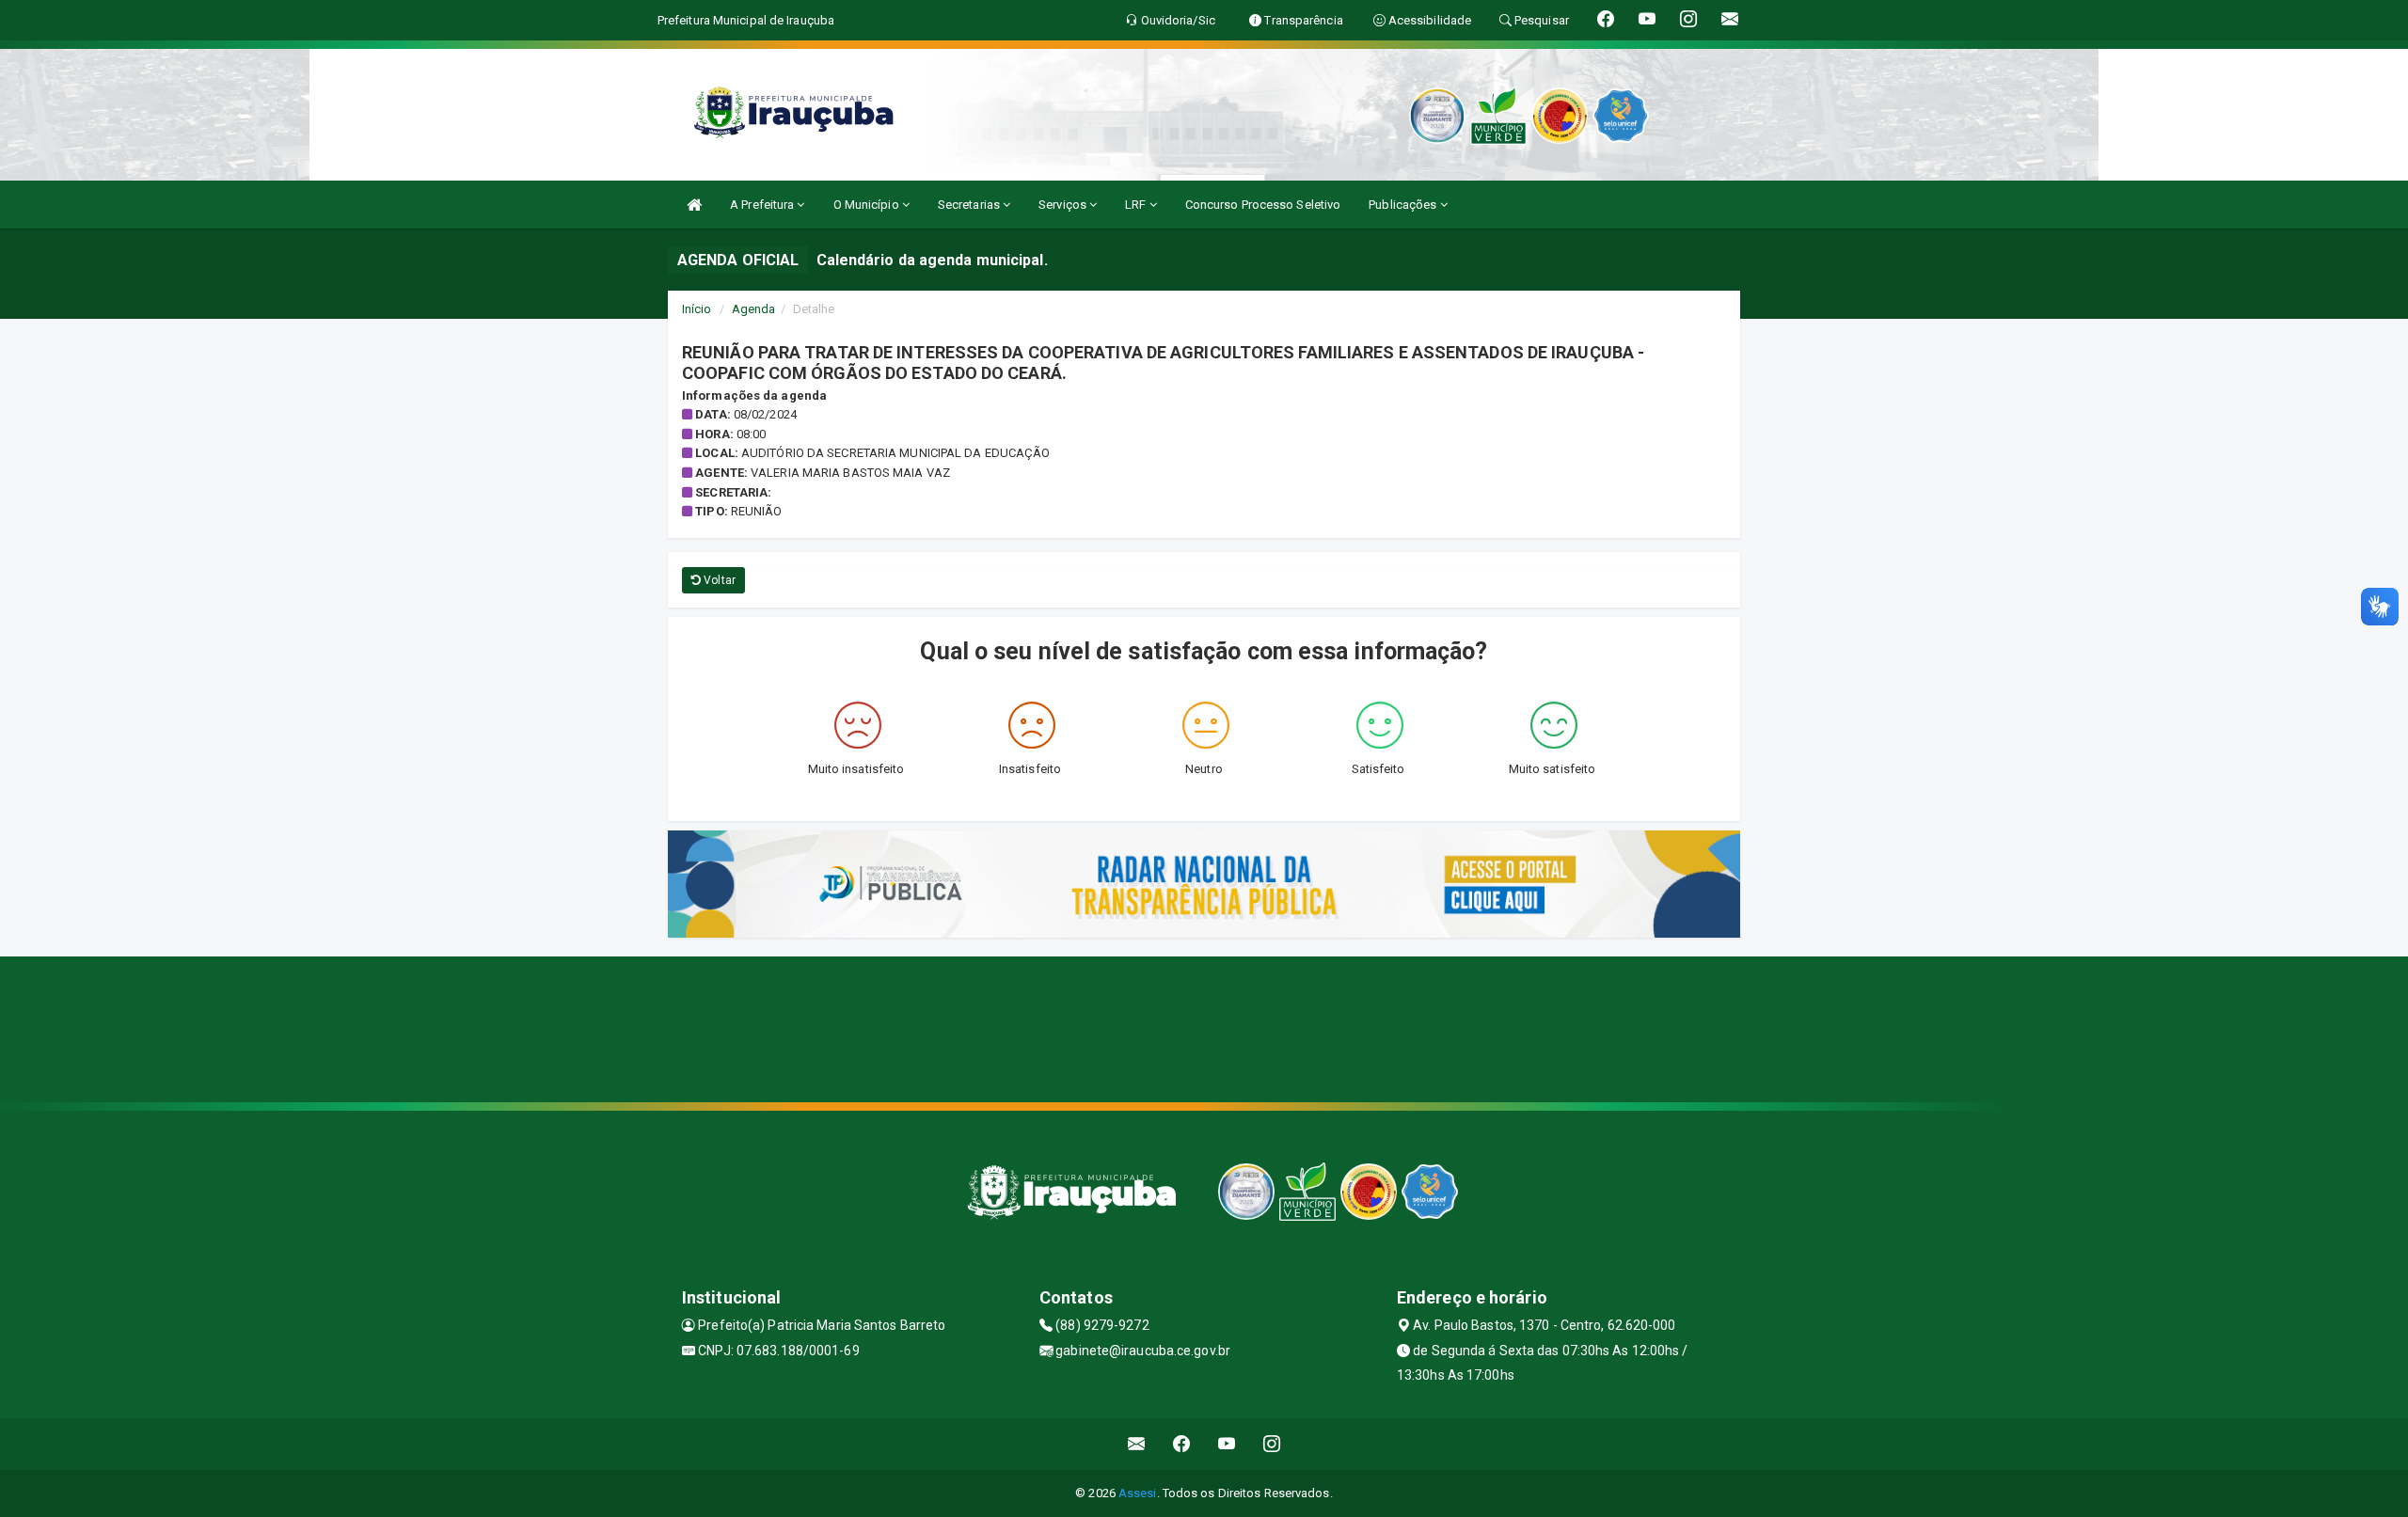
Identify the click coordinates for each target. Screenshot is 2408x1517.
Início (697, 309)
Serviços (1064, 205)
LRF (1137, 205)
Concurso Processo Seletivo (1263, 205)
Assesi (1138, 1493)
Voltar (718, 580)
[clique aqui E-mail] (1137, 1444)
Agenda (754, 309)
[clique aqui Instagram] (1272, 1444)
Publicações (1404, 205)
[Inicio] (694, 205)
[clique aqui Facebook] (1182, 1444)
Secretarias (970, 205)
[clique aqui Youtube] (1227, 1444)
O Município (868, 205)
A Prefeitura (763, 205)
